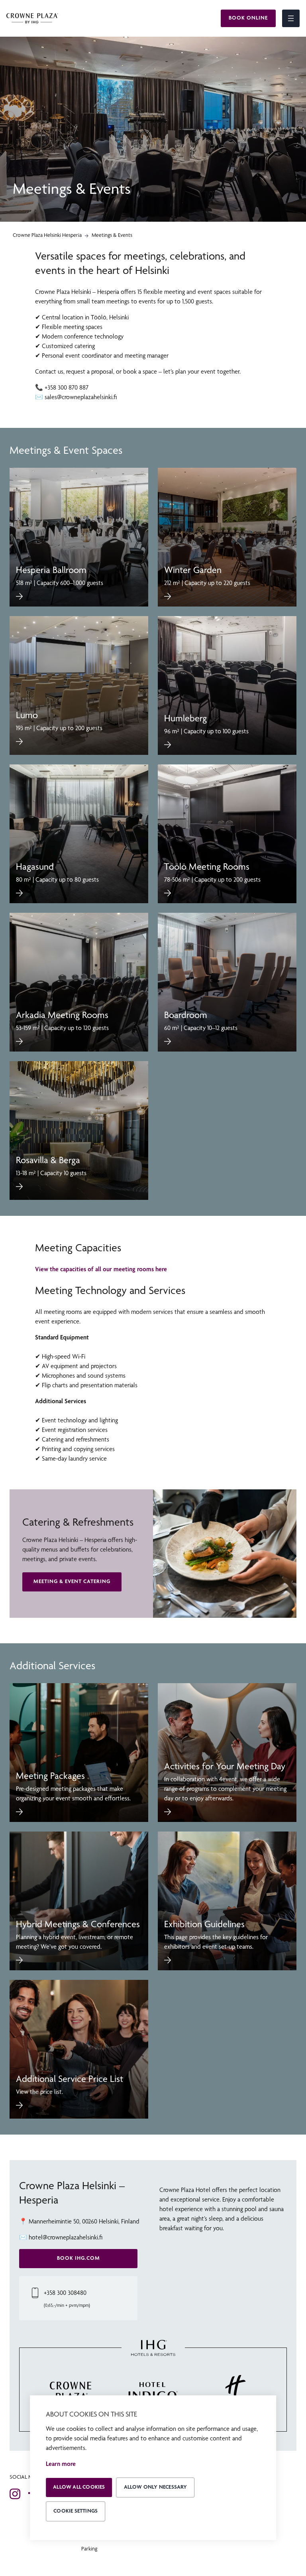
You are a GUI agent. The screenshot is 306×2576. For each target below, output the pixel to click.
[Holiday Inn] (236, 2392)
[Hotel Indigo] (153, 2392)
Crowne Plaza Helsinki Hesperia (47, 235)
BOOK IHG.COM (78, 2258)
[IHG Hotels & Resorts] (153, 2349)
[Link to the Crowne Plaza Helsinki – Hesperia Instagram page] (15, 2494)
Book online (248, 18)
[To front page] (32, 19)
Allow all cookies (79, 2487)
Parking (89, 2549)
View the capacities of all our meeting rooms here (101, 1269)
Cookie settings (76, 2511)
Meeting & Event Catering (72, 1582)
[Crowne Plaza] (70, 2392)
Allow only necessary (156, 2487)
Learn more (61, 2464)
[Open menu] (291, 18)
